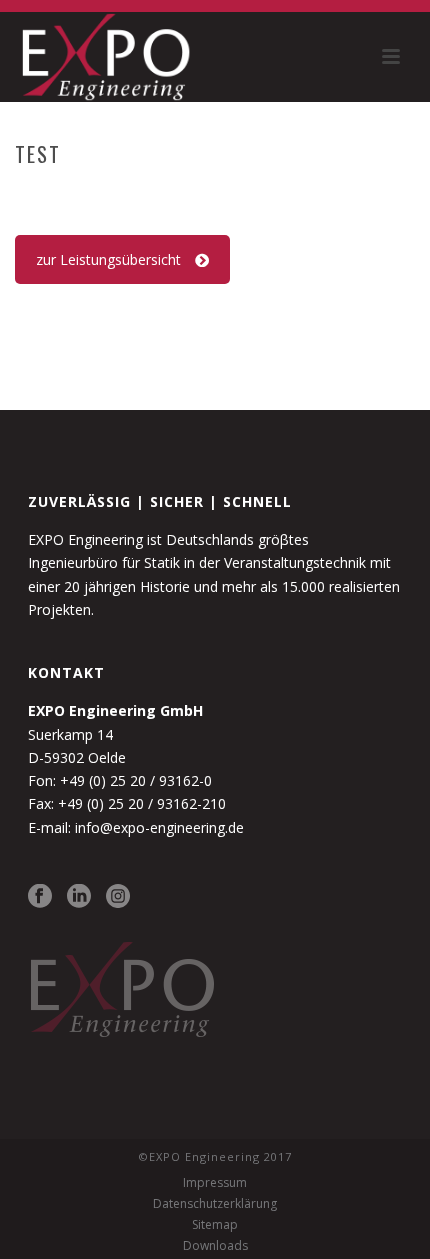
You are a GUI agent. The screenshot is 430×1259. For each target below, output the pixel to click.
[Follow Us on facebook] (40, 897)
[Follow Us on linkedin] (79, 897)
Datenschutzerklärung (215, 1204)
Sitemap (215, 1225)
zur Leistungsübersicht (108, 259)
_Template (218, 196)
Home (151, 196)
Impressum (215, 1183)
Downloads (215, 1246)
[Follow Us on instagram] (118, 897)
